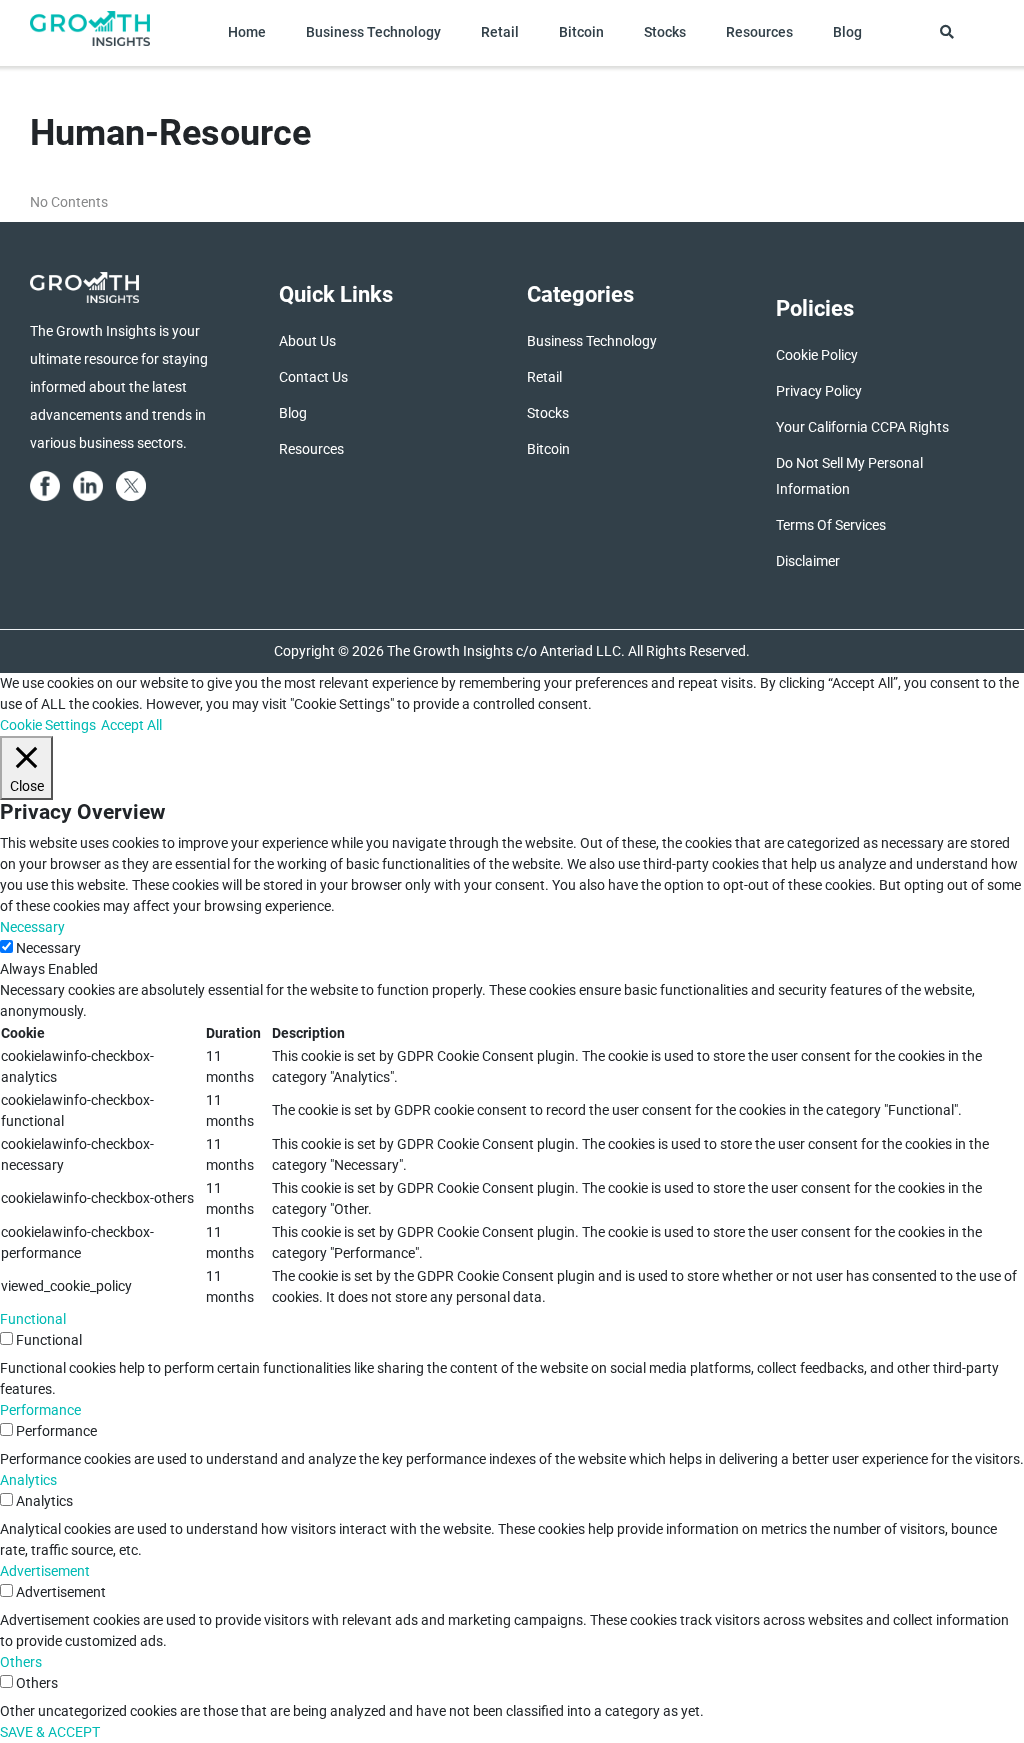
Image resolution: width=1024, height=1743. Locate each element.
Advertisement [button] (45, 1571)
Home (247, 32)
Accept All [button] (131, 725)
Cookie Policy (817, 355)
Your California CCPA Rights (862, 427)
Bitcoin (581, 32)
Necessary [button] (32, 927)
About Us (307, 341)
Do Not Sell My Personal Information (849, 476)
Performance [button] (40, 1410)
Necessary (48, 948)
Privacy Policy (819, 391)
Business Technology (373, 32)
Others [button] (21, 1662)
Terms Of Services (831, 525)
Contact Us (313, 377)
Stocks (665, 32)
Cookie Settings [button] (48, 725)
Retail (500, 32)
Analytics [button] (28, 1480)
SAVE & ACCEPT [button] (50, 1732)
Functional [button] (33, 1319)
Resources (759, 32)
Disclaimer (808, 561)
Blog (847, 32)
